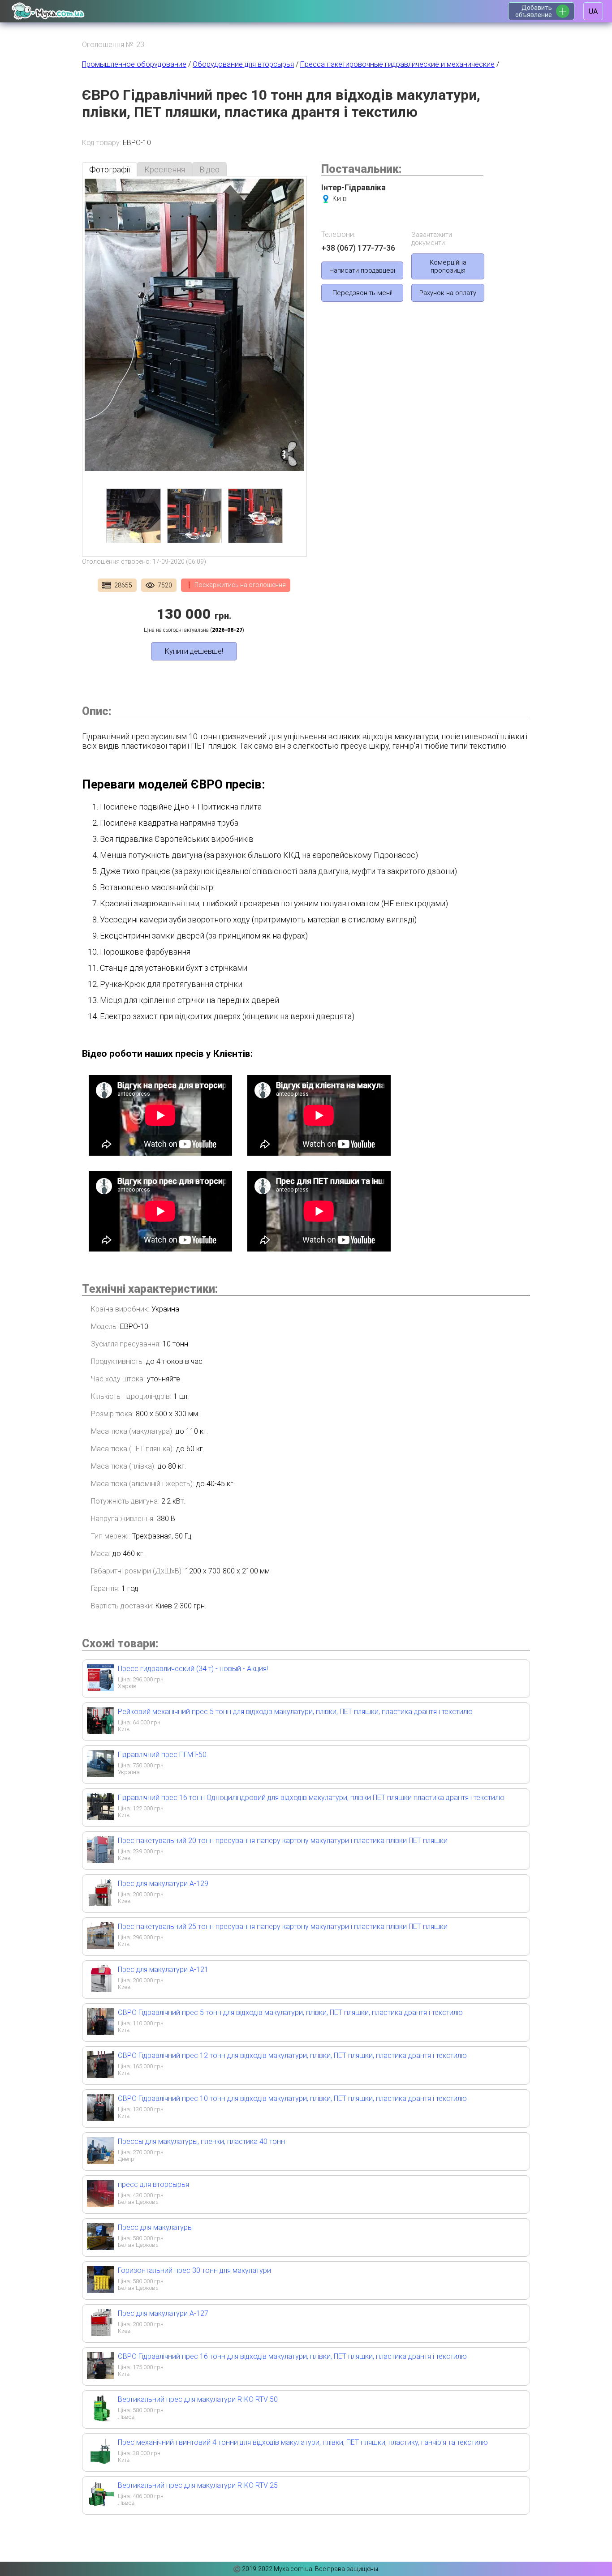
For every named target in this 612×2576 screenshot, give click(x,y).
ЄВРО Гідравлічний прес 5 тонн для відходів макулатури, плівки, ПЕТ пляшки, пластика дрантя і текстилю (290, 2012)
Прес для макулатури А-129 (163, 1884)
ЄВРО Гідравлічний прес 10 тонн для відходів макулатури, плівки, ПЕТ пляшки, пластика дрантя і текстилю (292, 2098)
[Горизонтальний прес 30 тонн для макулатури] (100, 2290)
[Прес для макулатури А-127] (100, 2333)
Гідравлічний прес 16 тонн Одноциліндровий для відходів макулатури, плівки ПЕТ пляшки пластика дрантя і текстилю (311, 1798)
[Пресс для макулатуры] (100, 2247)
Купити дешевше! (194, 651)
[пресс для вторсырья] (100, 2204)
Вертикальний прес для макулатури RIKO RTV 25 (198, 2485)
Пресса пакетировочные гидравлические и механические (397, 64)
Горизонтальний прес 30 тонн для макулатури (194, 2270)
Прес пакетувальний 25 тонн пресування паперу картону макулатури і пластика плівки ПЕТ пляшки (283, 1927)
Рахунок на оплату (448, 293)
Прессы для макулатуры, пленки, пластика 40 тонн (201, 2141)
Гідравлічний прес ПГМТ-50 (162, 1755)
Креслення (165, 169)
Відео (209, 169)
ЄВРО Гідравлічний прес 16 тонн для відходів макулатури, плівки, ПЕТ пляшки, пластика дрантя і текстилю (292, 2356)
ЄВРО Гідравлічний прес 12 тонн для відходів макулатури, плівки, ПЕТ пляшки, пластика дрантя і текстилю (292, 2055)
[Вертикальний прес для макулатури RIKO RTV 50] (100, 2419)
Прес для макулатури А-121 (163, 1970)
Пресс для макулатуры (155, 2227)
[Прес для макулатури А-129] (100, 1903)
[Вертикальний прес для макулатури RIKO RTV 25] (100, 2505)
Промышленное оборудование (134, 64)
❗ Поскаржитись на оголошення (236, 585)
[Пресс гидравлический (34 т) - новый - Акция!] (100, 1688)
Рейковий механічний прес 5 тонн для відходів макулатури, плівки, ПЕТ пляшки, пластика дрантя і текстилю (295, 1712)
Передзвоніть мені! (362, 293)
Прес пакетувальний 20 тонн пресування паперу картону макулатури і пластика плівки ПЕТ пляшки (283, 1841)
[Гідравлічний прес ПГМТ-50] (100, 1774)
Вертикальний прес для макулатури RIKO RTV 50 (198, 2399)
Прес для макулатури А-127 (163, 2313)
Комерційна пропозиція (448, 266)
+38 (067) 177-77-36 (358, 248)
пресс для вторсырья (153, 2184)
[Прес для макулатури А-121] (100, 1989)
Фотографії (110, 169)
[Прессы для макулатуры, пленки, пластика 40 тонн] (100, 2161)
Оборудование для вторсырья (243, 64)
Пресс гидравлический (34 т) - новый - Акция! (193, 1669)
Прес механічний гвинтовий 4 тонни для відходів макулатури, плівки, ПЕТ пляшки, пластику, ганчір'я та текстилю (303, 2442)
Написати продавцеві (362, 270)
